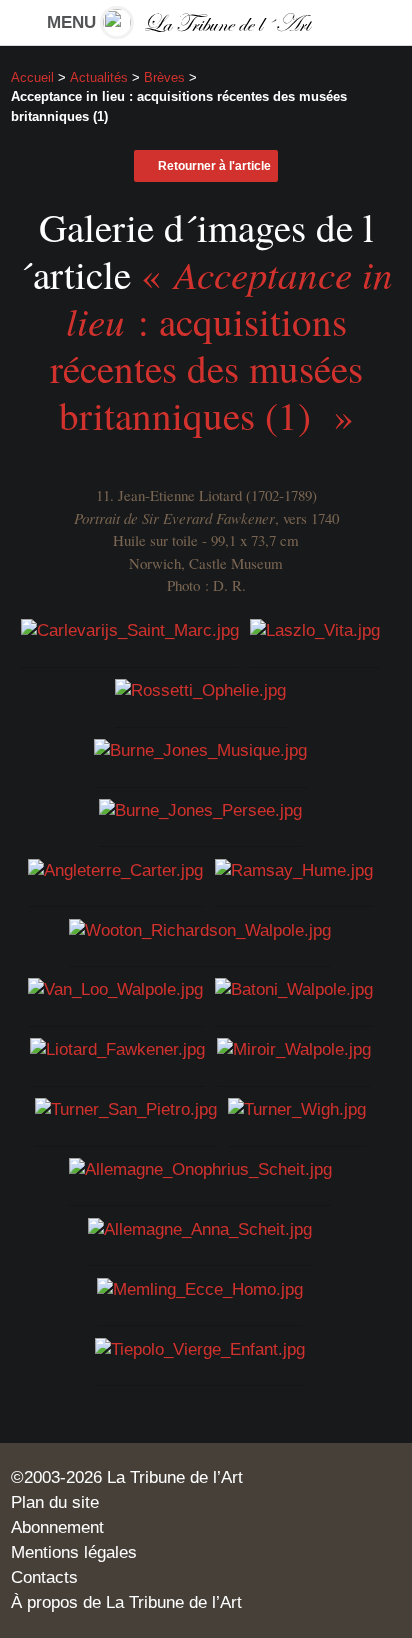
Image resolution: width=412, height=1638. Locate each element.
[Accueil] (205, 22)
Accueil (32, 77)
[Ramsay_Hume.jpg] (294, 870)
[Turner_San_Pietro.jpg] (126, 1109)
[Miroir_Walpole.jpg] (294, 1049)
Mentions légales (74, 1552)
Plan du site (55, 1502)
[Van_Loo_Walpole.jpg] (115, 989)
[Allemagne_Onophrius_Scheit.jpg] (200, 1169)
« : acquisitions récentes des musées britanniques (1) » (221, 344)
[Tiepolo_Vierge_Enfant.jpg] (200, 1348)
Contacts (44, 1577)
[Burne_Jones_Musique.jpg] (200, 750)
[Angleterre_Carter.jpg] (115, 870)
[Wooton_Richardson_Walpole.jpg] (200, 930)
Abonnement (57, 1527)
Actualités (99, 77)
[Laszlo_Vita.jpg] (315, 630)
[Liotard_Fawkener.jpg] (117, 1049)
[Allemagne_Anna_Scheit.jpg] (200, 1229)
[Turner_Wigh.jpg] (297, 1109)
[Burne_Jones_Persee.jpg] (200, 810)
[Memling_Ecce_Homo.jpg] (200, 1289)
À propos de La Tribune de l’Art (126, 1602)
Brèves (164, 77)
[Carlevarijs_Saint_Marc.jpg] (130, 630)
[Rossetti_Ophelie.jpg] (200, 690)
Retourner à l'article (214, 166)
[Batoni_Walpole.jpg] (294, 989)
